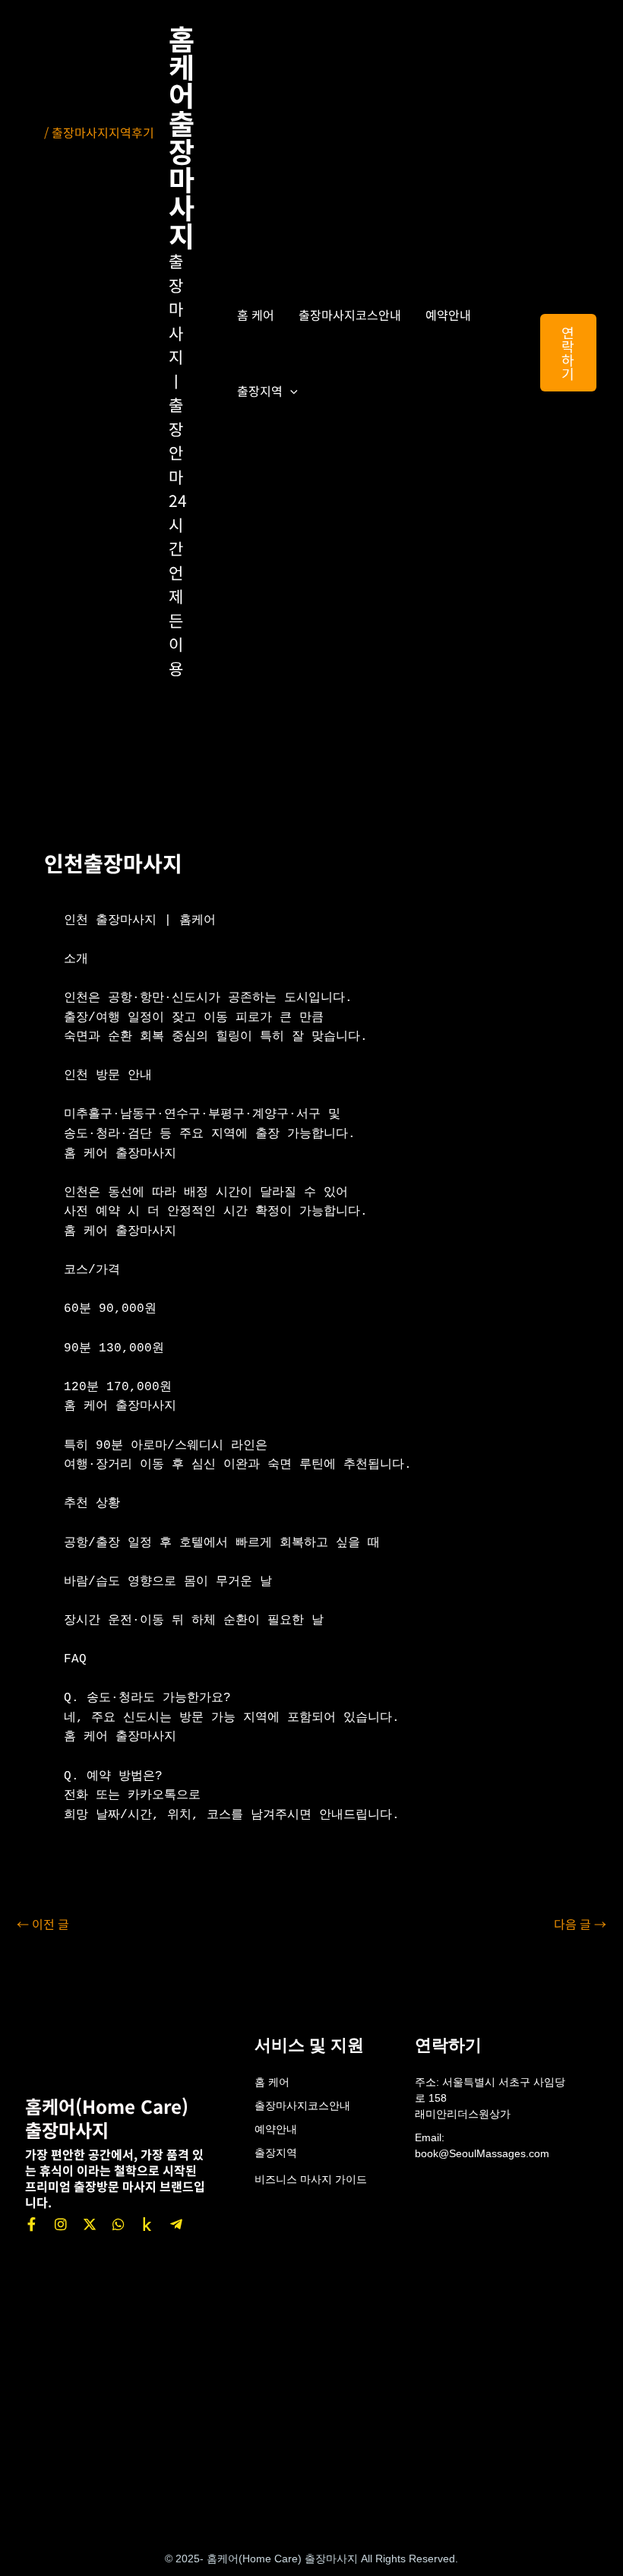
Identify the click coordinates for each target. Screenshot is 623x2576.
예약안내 (448, 315)
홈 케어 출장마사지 (182, 136)
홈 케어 (256, 315)
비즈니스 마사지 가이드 (311, 2179)
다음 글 (580, 1924)
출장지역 (260, 391)
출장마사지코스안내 (350, 315)
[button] (290, 391)
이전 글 (43, 1924)
